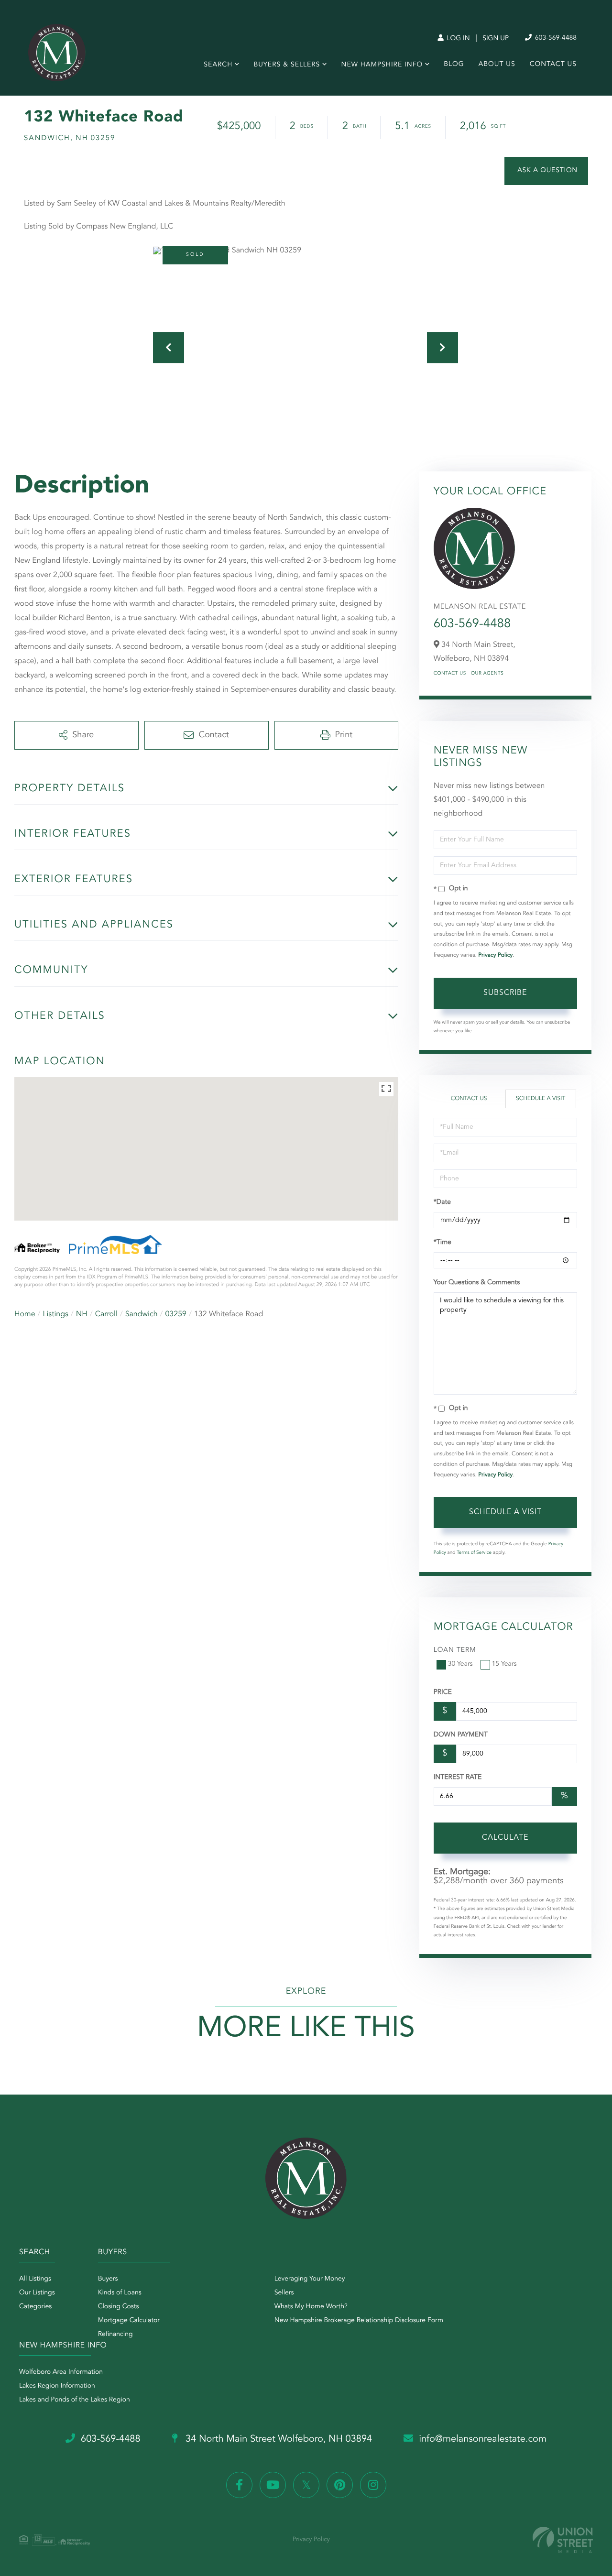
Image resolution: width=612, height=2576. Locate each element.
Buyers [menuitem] (108, 2279)
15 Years (504, 1664)
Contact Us (450, 674)
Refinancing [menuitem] (115, 2335)
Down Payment (461, 1735)
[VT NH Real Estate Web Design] (563, 2540)
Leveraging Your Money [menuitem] (310, 2279)
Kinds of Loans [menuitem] (120, 2293)
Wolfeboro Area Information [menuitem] (61, 2372)
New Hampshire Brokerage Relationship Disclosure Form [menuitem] (359, 2321)
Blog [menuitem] (454, 65)
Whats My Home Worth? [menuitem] (311, 2307)
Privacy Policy (495, 955)
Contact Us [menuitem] (553, 65)
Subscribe (505, 993)
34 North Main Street (278, 2439)
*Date (442, 1202)
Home (25, 1314)
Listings (56, 1314)
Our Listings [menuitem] (37, 2293)
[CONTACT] (546, 171)
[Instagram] (373, 2485)
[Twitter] (306, 2485)
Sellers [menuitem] (284, 2293)
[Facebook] (239, 2485)
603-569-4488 (555, 38)
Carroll (106, 1314)
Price (443, 1692)
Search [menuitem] (218, 65)
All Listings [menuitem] (35, 2279)
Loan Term (455, 1650)
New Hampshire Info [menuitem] (382, 65)
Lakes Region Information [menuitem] (57, 2386)
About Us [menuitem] (497, 65)
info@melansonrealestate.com (483, 2439)
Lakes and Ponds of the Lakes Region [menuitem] (75, 2400)
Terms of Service (474, 1553)
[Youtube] (273, 2485)
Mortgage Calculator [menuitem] (129, 2321)
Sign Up (496, 39)
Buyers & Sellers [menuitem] (287, 65)
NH (82, 1314)
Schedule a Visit (541, 1099)
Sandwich (142, 1314)
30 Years (460, 1664)
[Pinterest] (340, 2485)
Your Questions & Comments (477, 1283)
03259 (175, 1314)
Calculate (505, 1838)
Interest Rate (458, 1778)
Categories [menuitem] (35, 2307)
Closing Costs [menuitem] (119, 2307)
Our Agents (487, 674)
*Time (443, 1243)
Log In (457, 39)
